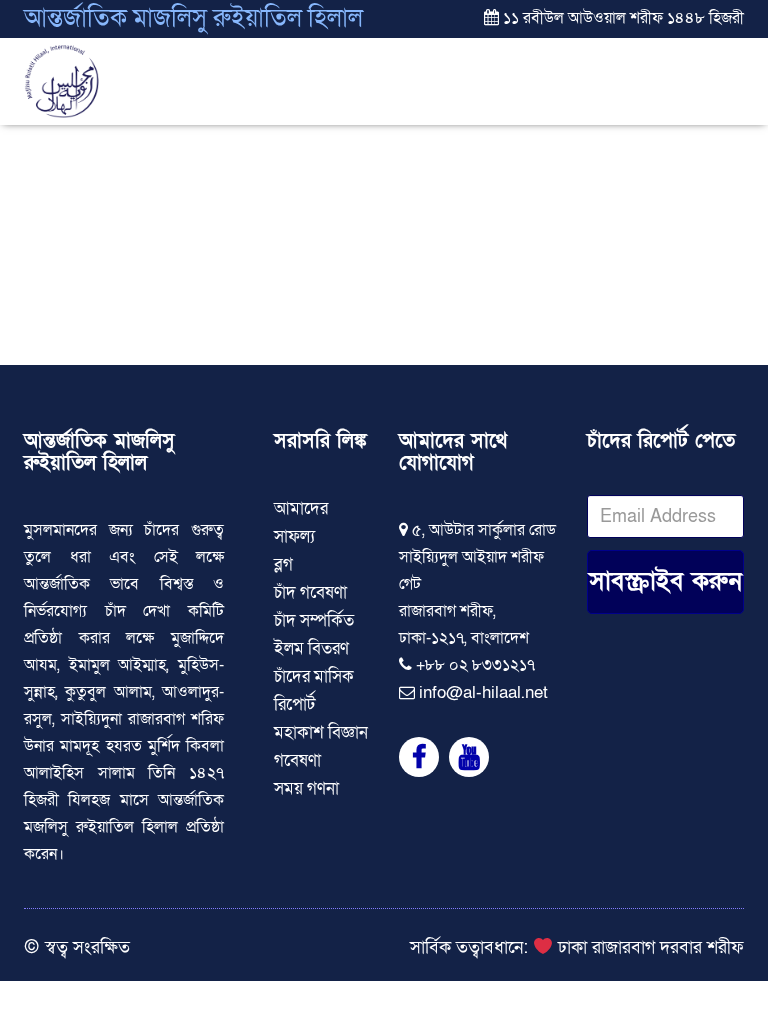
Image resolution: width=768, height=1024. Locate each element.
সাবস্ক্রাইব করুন (665, 581)
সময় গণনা (306, 788)
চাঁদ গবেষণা (310, 592)
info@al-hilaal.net (483, 692)
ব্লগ (283, 564)
